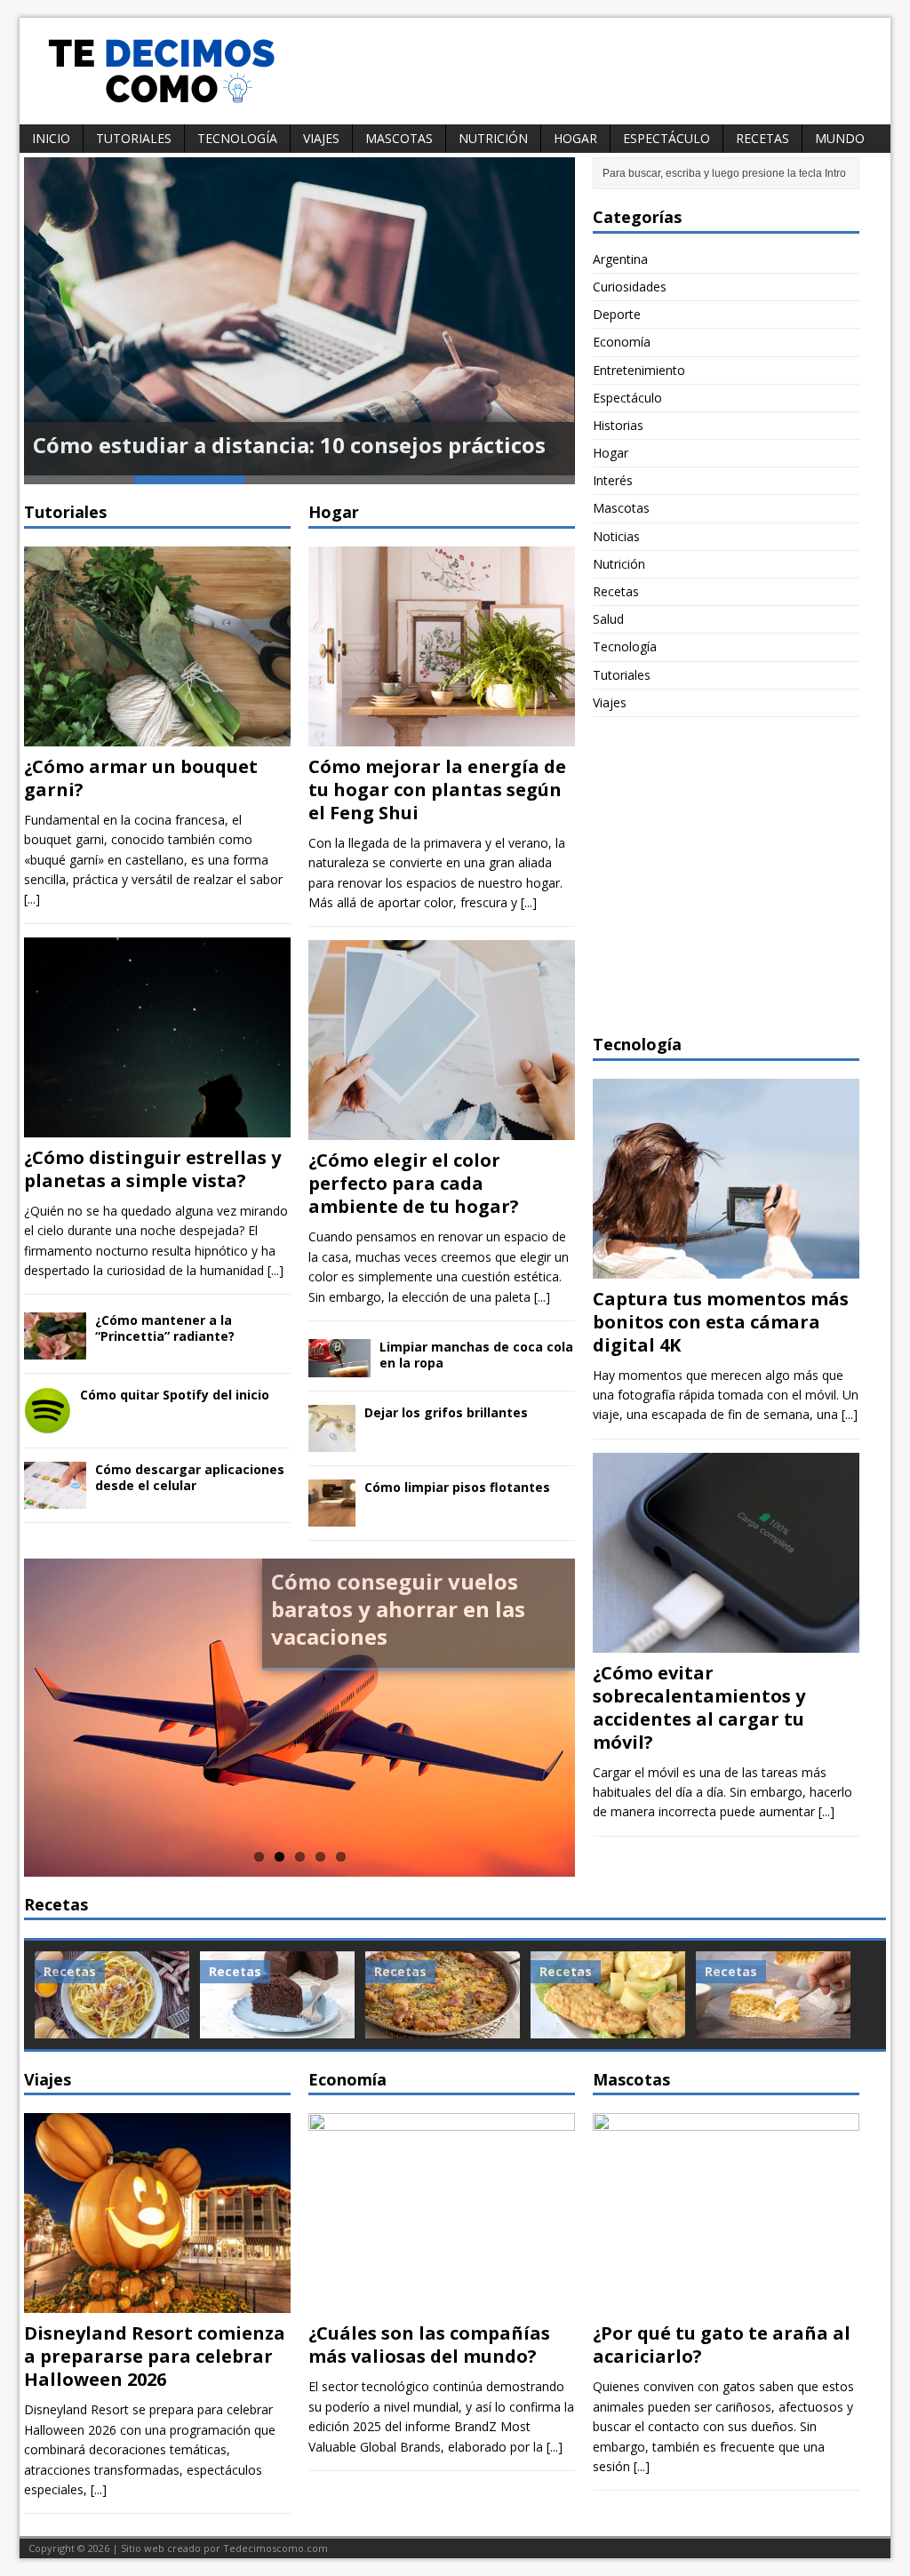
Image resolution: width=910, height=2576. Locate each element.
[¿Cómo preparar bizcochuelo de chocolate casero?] (277, 1995)
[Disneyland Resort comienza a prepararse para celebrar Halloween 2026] (157, 2303)
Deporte (617, 314)
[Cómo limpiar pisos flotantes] (332, 1516)
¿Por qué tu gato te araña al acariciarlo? (722, 2345)
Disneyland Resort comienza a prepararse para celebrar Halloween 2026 (155, 2356)
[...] (32, 899)
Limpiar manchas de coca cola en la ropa (476, 1355)
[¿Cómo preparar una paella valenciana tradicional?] (443, 1995)
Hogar (575, 138)
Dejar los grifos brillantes (446, 1412)
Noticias (616, 536)
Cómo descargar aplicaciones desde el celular (190, 1477)
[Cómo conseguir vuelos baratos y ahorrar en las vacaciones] (299, 1718)
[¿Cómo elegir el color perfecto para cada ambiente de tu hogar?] (442, 1130)
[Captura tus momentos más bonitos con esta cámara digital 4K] (726, 1268)
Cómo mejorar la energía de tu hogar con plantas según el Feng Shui (437, 790)
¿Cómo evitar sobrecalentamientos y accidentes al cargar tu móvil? (699, 1707)
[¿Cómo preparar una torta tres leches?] (773, 1995)
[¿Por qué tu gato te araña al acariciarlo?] (726, 2303)
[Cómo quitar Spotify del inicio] (48, 1424)
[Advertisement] (726, 886)
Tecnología (237, 138)
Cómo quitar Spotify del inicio (175, 1395)
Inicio (51, 138)
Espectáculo (667, 138)
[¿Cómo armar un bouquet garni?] (157, 735)
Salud (608, 619)
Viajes (321, 138)
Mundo (840, 138)
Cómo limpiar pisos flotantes (457, 1487)
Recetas (762, 138)
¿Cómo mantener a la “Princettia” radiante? (165, 1328)
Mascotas (399, 138)
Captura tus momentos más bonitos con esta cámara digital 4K (721, 1322)
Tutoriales (134, 138)
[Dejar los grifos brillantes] (332, 1442)
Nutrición (493, 138)
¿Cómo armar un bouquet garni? (141, 778)
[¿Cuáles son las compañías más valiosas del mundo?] (442, 2303)
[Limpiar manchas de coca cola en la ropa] (339, 1367)
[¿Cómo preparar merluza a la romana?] (608, 1995)
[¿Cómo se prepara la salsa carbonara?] (112, 1995)
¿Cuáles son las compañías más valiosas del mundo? (429, 2345)
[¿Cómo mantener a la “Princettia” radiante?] (55, 1349)
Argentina (620, 259)
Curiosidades (630, 287)
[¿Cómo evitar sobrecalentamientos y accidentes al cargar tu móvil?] (726, 1642)
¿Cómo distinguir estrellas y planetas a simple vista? (152, 1169)
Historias (618, 425)
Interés (613, 480)
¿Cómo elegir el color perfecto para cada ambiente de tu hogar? (414, 1183)
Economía (622, 342)
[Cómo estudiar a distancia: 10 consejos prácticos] (299, 316)
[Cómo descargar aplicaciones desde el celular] (55, 1498)
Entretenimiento (639, 370)
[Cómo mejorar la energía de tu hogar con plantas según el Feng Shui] (442, 735)
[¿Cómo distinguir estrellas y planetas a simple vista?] (157, 1126)
